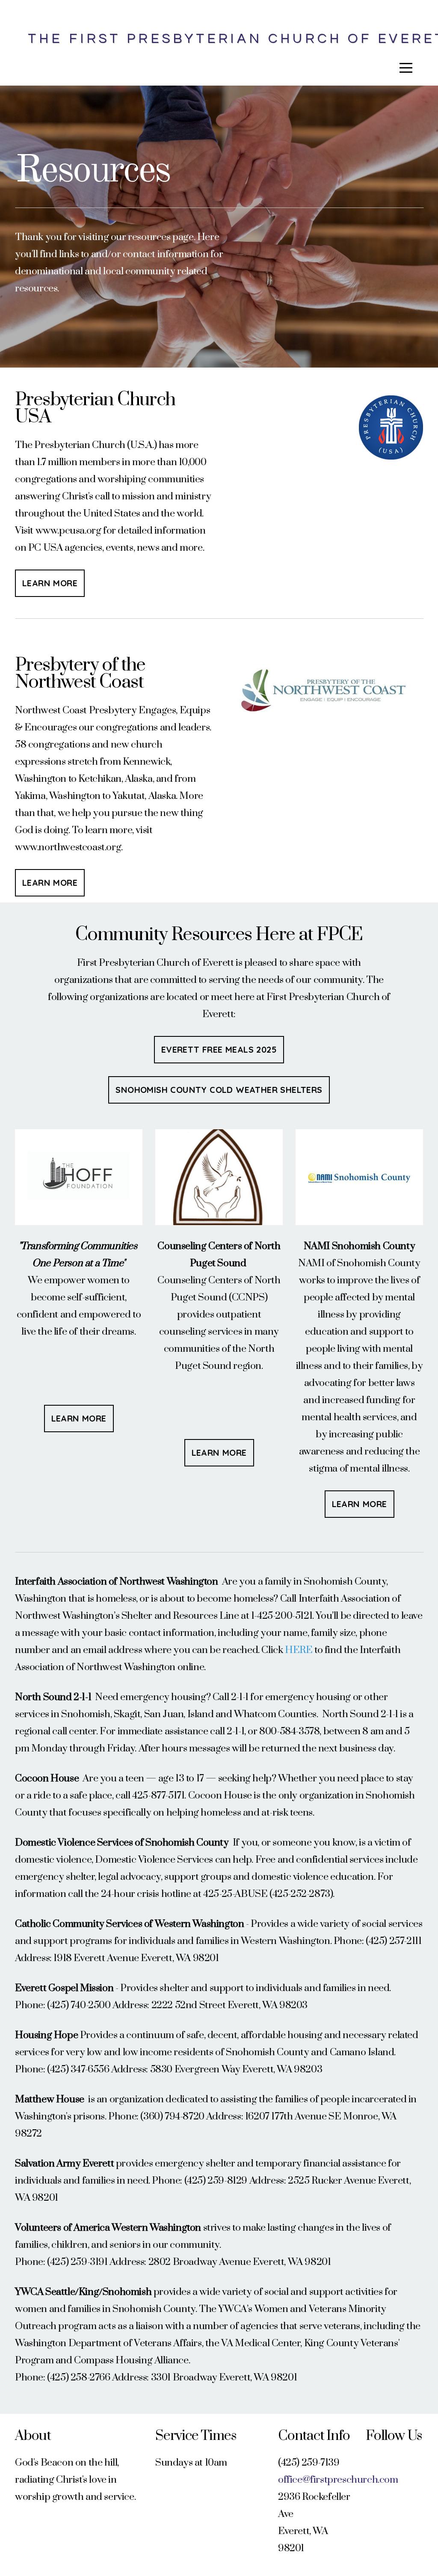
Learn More (50, 583)
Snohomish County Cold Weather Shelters (219, 1090)
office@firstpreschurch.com (338, 2480)
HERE (299, 1650)
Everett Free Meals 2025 (219, 1049)
